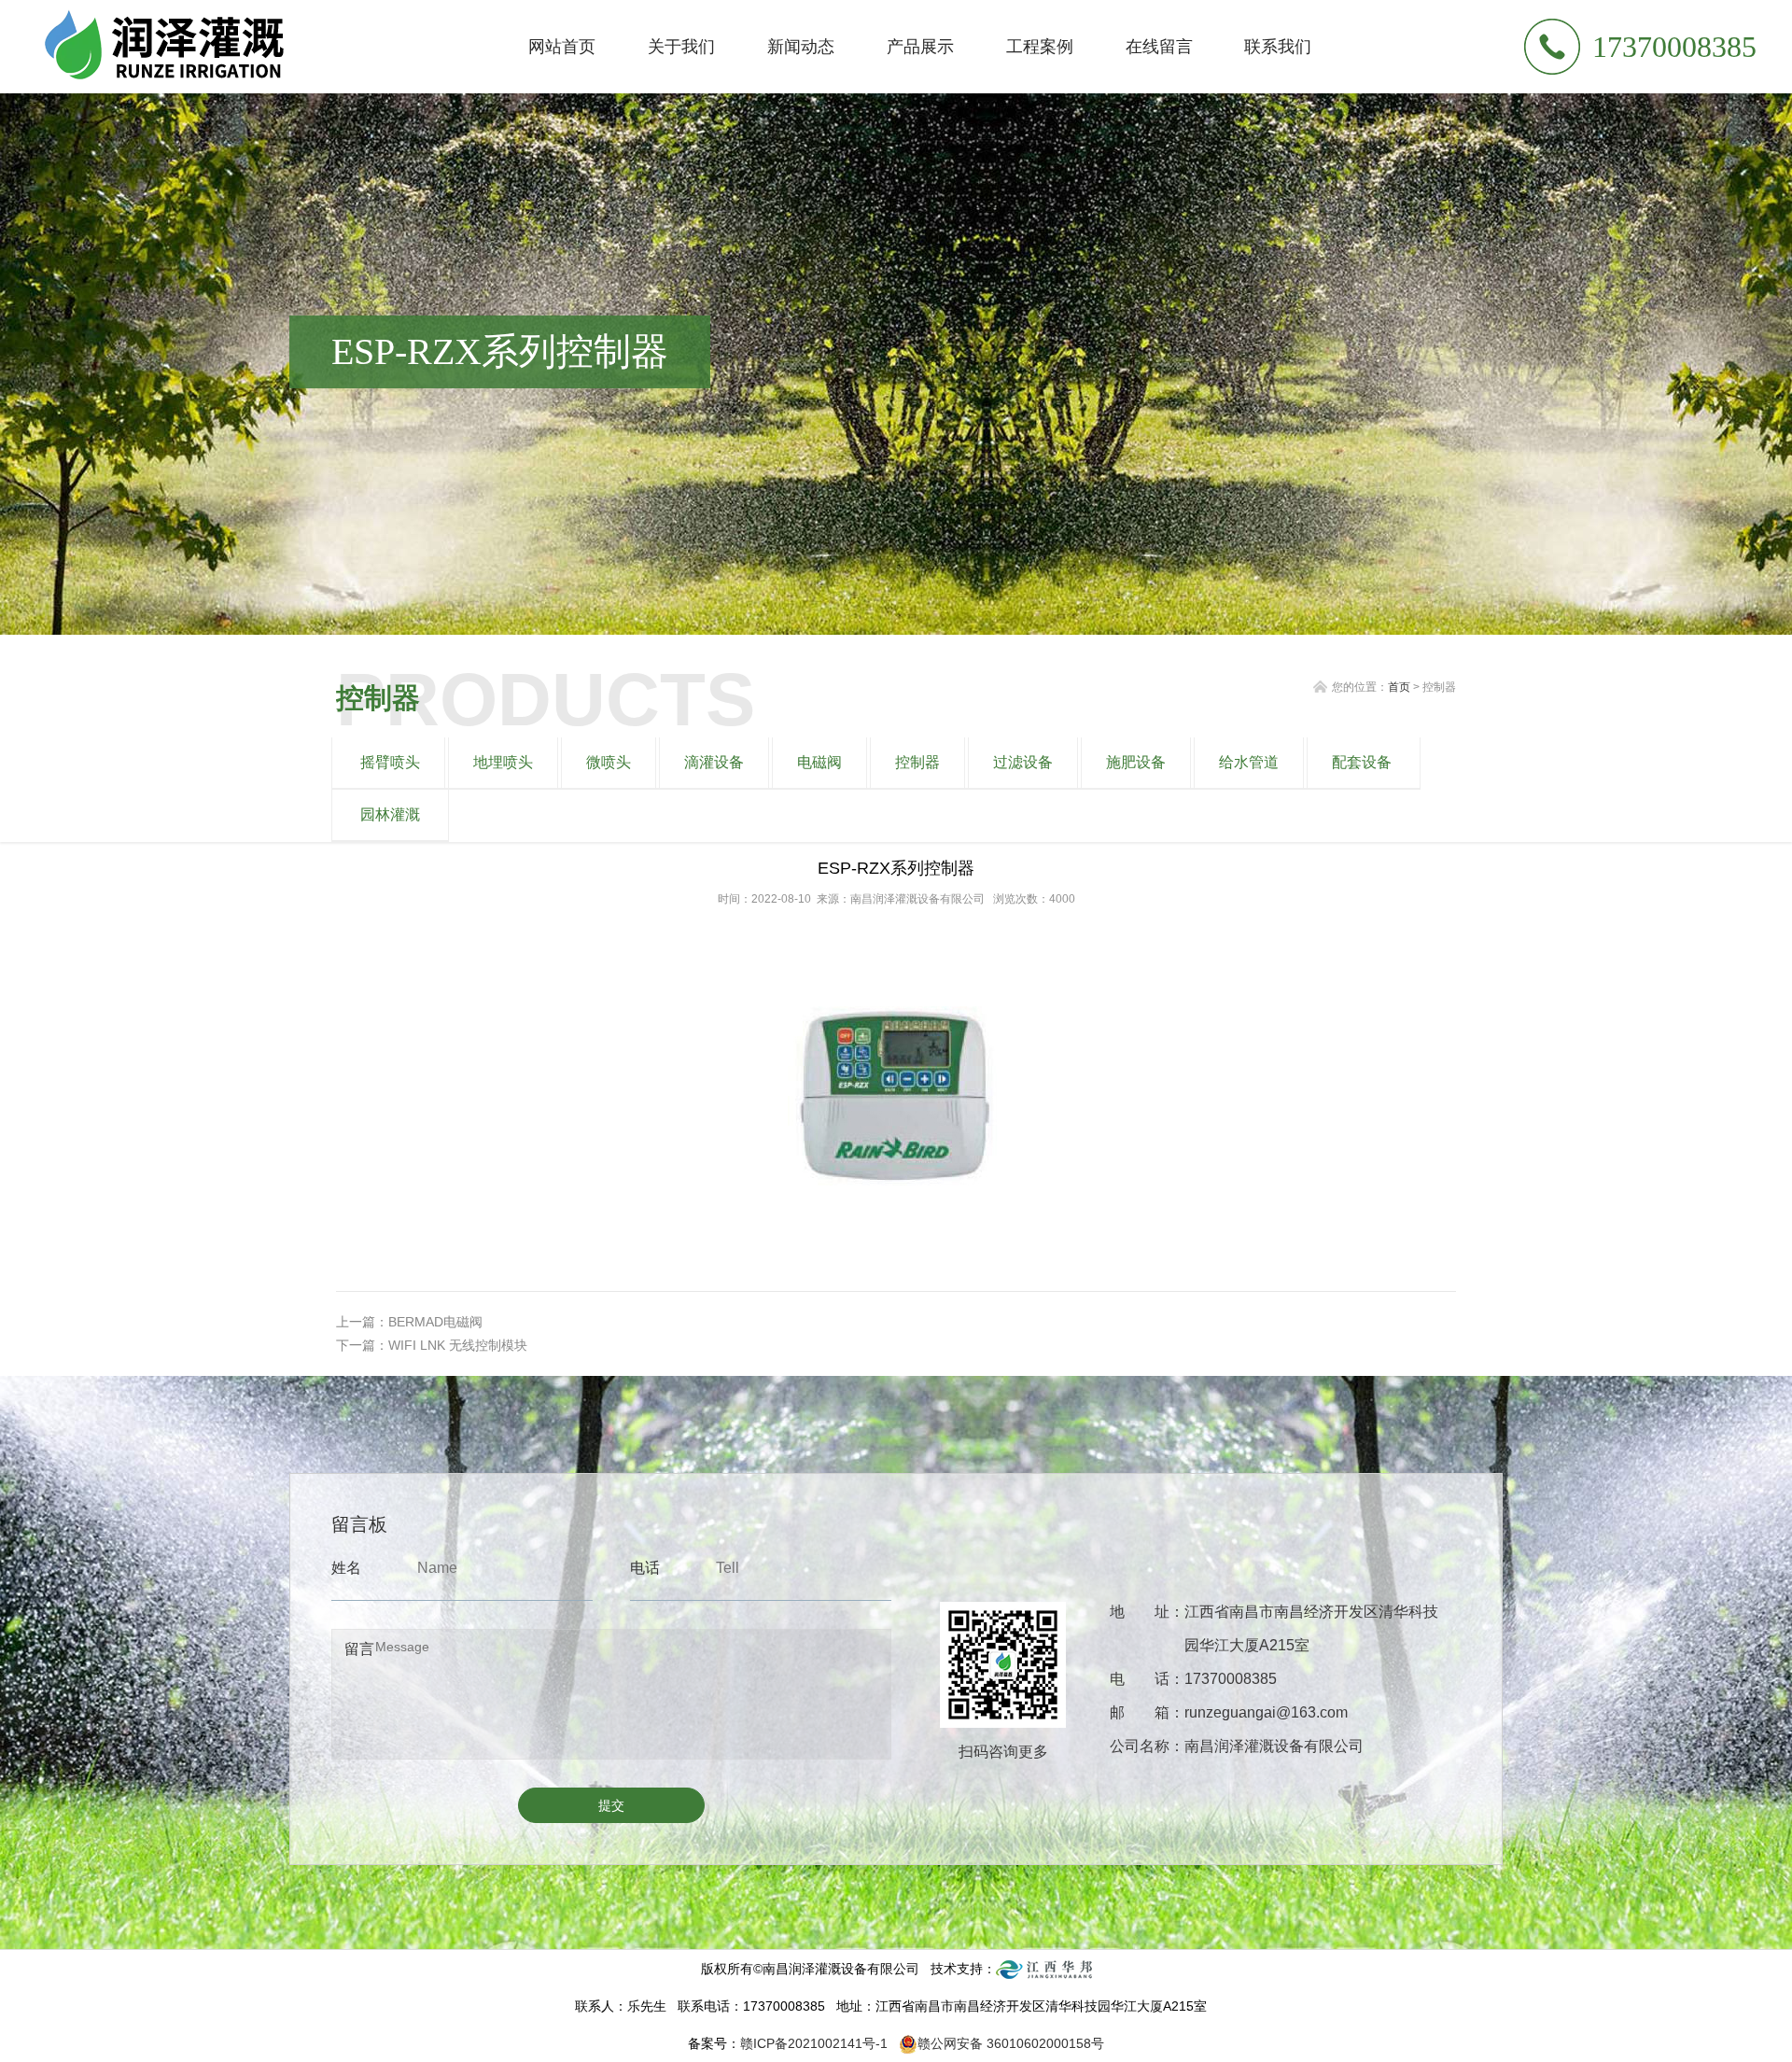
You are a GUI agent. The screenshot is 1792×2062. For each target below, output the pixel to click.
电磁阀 (819, 762)
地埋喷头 (503, 762)
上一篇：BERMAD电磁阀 (409, 1322)
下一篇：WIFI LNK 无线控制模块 (432, 1345)
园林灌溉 (390, 814)
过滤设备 (1023, 762)
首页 (1399, 687)
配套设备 (1362, 762)
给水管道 (1249, 762)
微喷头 (609, 762)
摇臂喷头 (390, 762)
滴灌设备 (714, 762)
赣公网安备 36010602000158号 (1011, 2043)
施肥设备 (1136, 762)
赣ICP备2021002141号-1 (814, 2043)
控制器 (917, 762)
